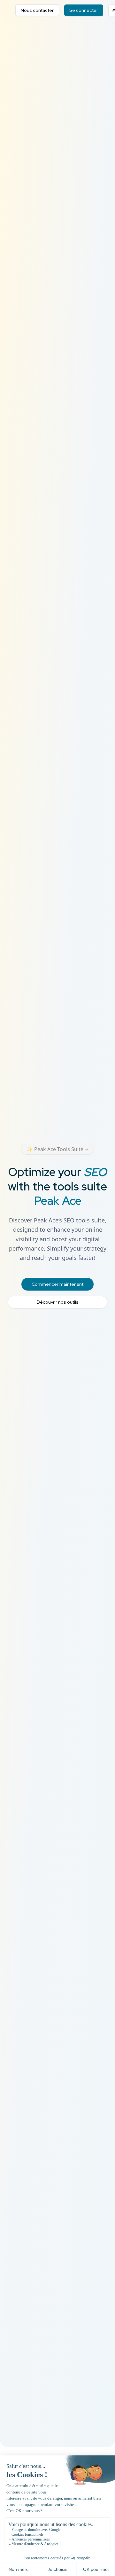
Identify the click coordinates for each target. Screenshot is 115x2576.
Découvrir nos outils (58, 1302)
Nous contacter (37, 10)
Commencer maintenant (57, 1284)
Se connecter (84, 10)
